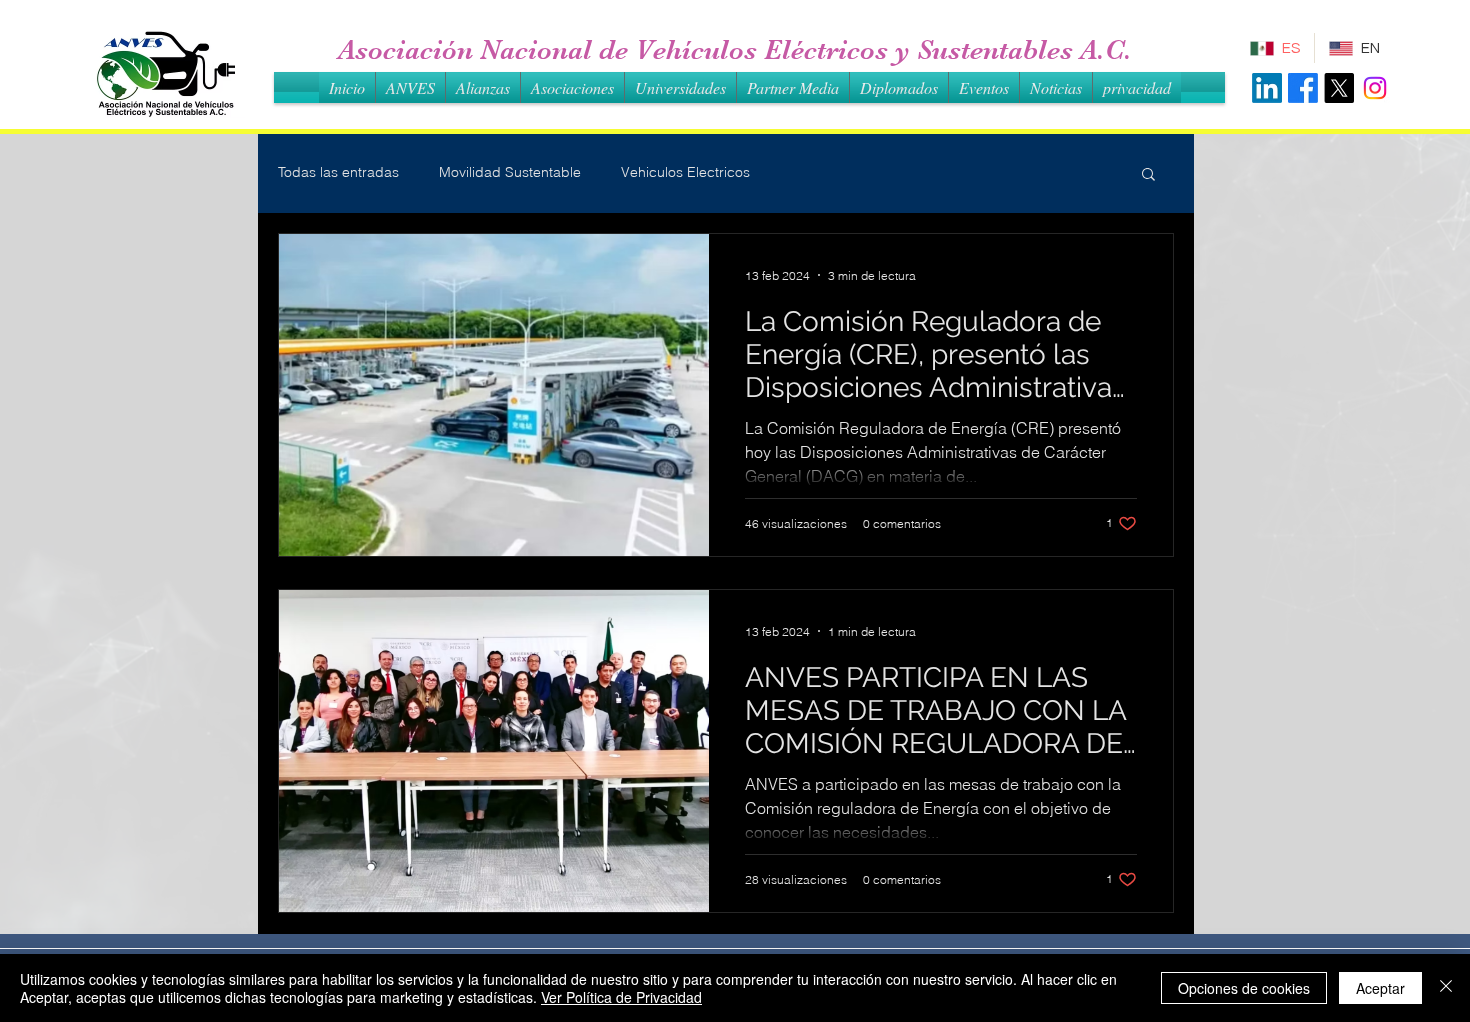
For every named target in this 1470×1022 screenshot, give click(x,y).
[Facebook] (1303, 88)
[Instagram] (1375, 88)
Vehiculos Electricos (685, 172)
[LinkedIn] (1267, 88)
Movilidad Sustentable (510, 172)
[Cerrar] (1446, 988)
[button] (1148, 175)
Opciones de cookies (1244, 988)
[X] (1339, 88)
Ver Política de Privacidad (621, 997)
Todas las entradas (338, 172)
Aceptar (1380, 988)
